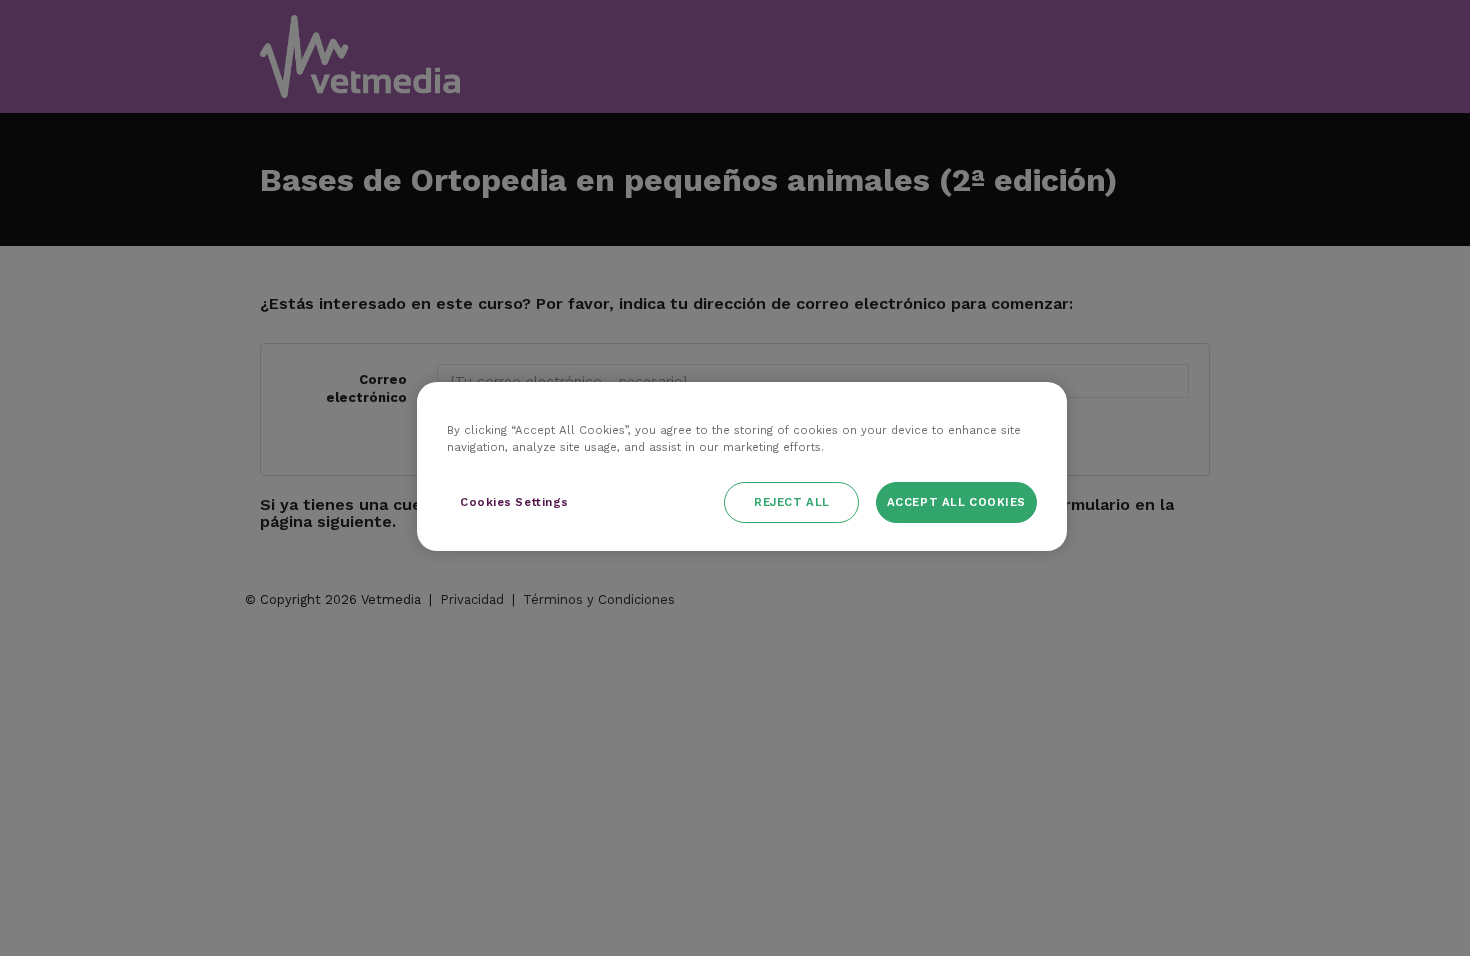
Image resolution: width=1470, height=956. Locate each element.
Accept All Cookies (956, 502)
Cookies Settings (514, 502)
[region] (742, 466)
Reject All (792, 502)
